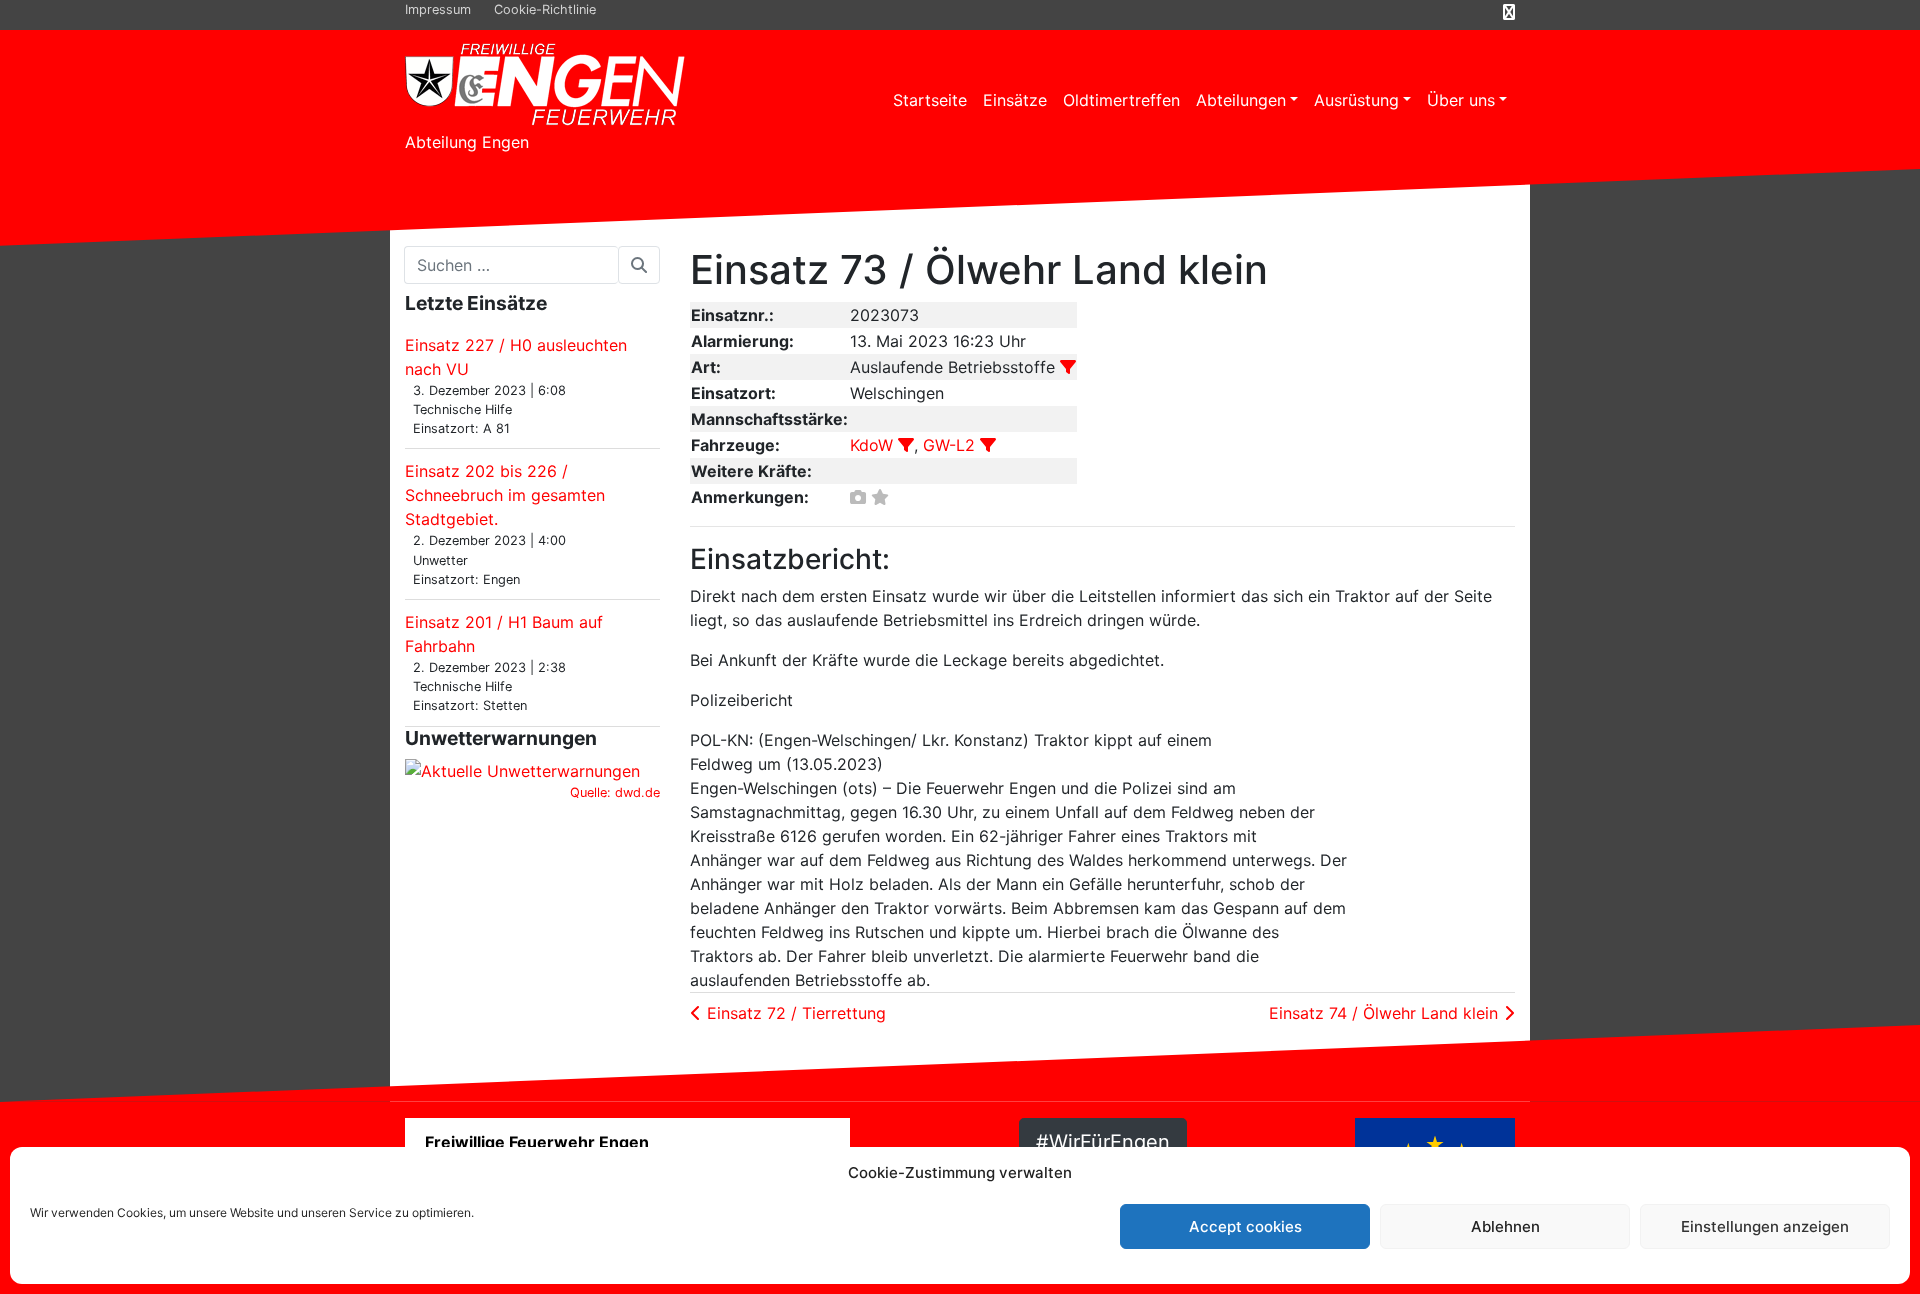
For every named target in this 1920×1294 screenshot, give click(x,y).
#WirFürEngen (1103, 1142)
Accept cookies (1245, 1226)
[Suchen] (639, 265)
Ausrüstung (1356, 100)
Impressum (438, 9)
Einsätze (1015, 100)
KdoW (871, 445)
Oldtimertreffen (1121, 100)
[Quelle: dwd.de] (522, 770)
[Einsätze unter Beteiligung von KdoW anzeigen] (906, 445)
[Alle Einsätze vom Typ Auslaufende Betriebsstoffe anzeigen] (1068, 367)
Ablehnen (1505, 1226)
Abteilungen (1241, 100)
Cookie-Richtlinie (545, 9)
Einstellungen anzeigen (1765, 1226)
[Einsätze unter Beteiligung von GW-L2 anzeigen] (988, 445)
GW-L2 (949, 445)
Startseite (930, 100)
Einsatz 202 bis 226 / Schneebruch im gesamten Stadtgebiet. (505, 495)
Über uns (1461, 100)
